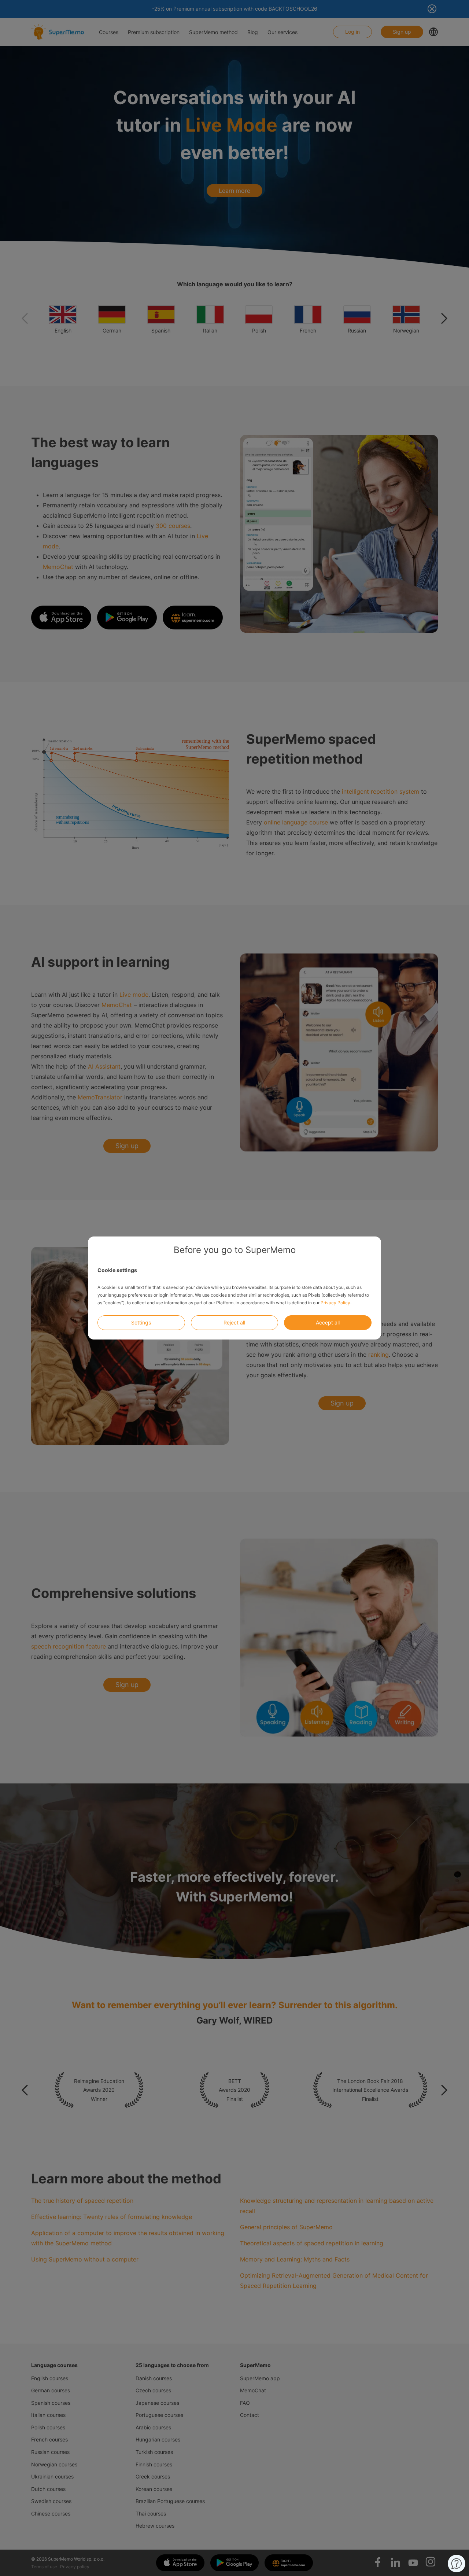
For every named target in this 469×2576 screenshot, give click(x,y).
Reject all (234, 1322)
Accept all (328, 1322)
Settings (141, 1322)
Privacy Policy (335, 1303)
